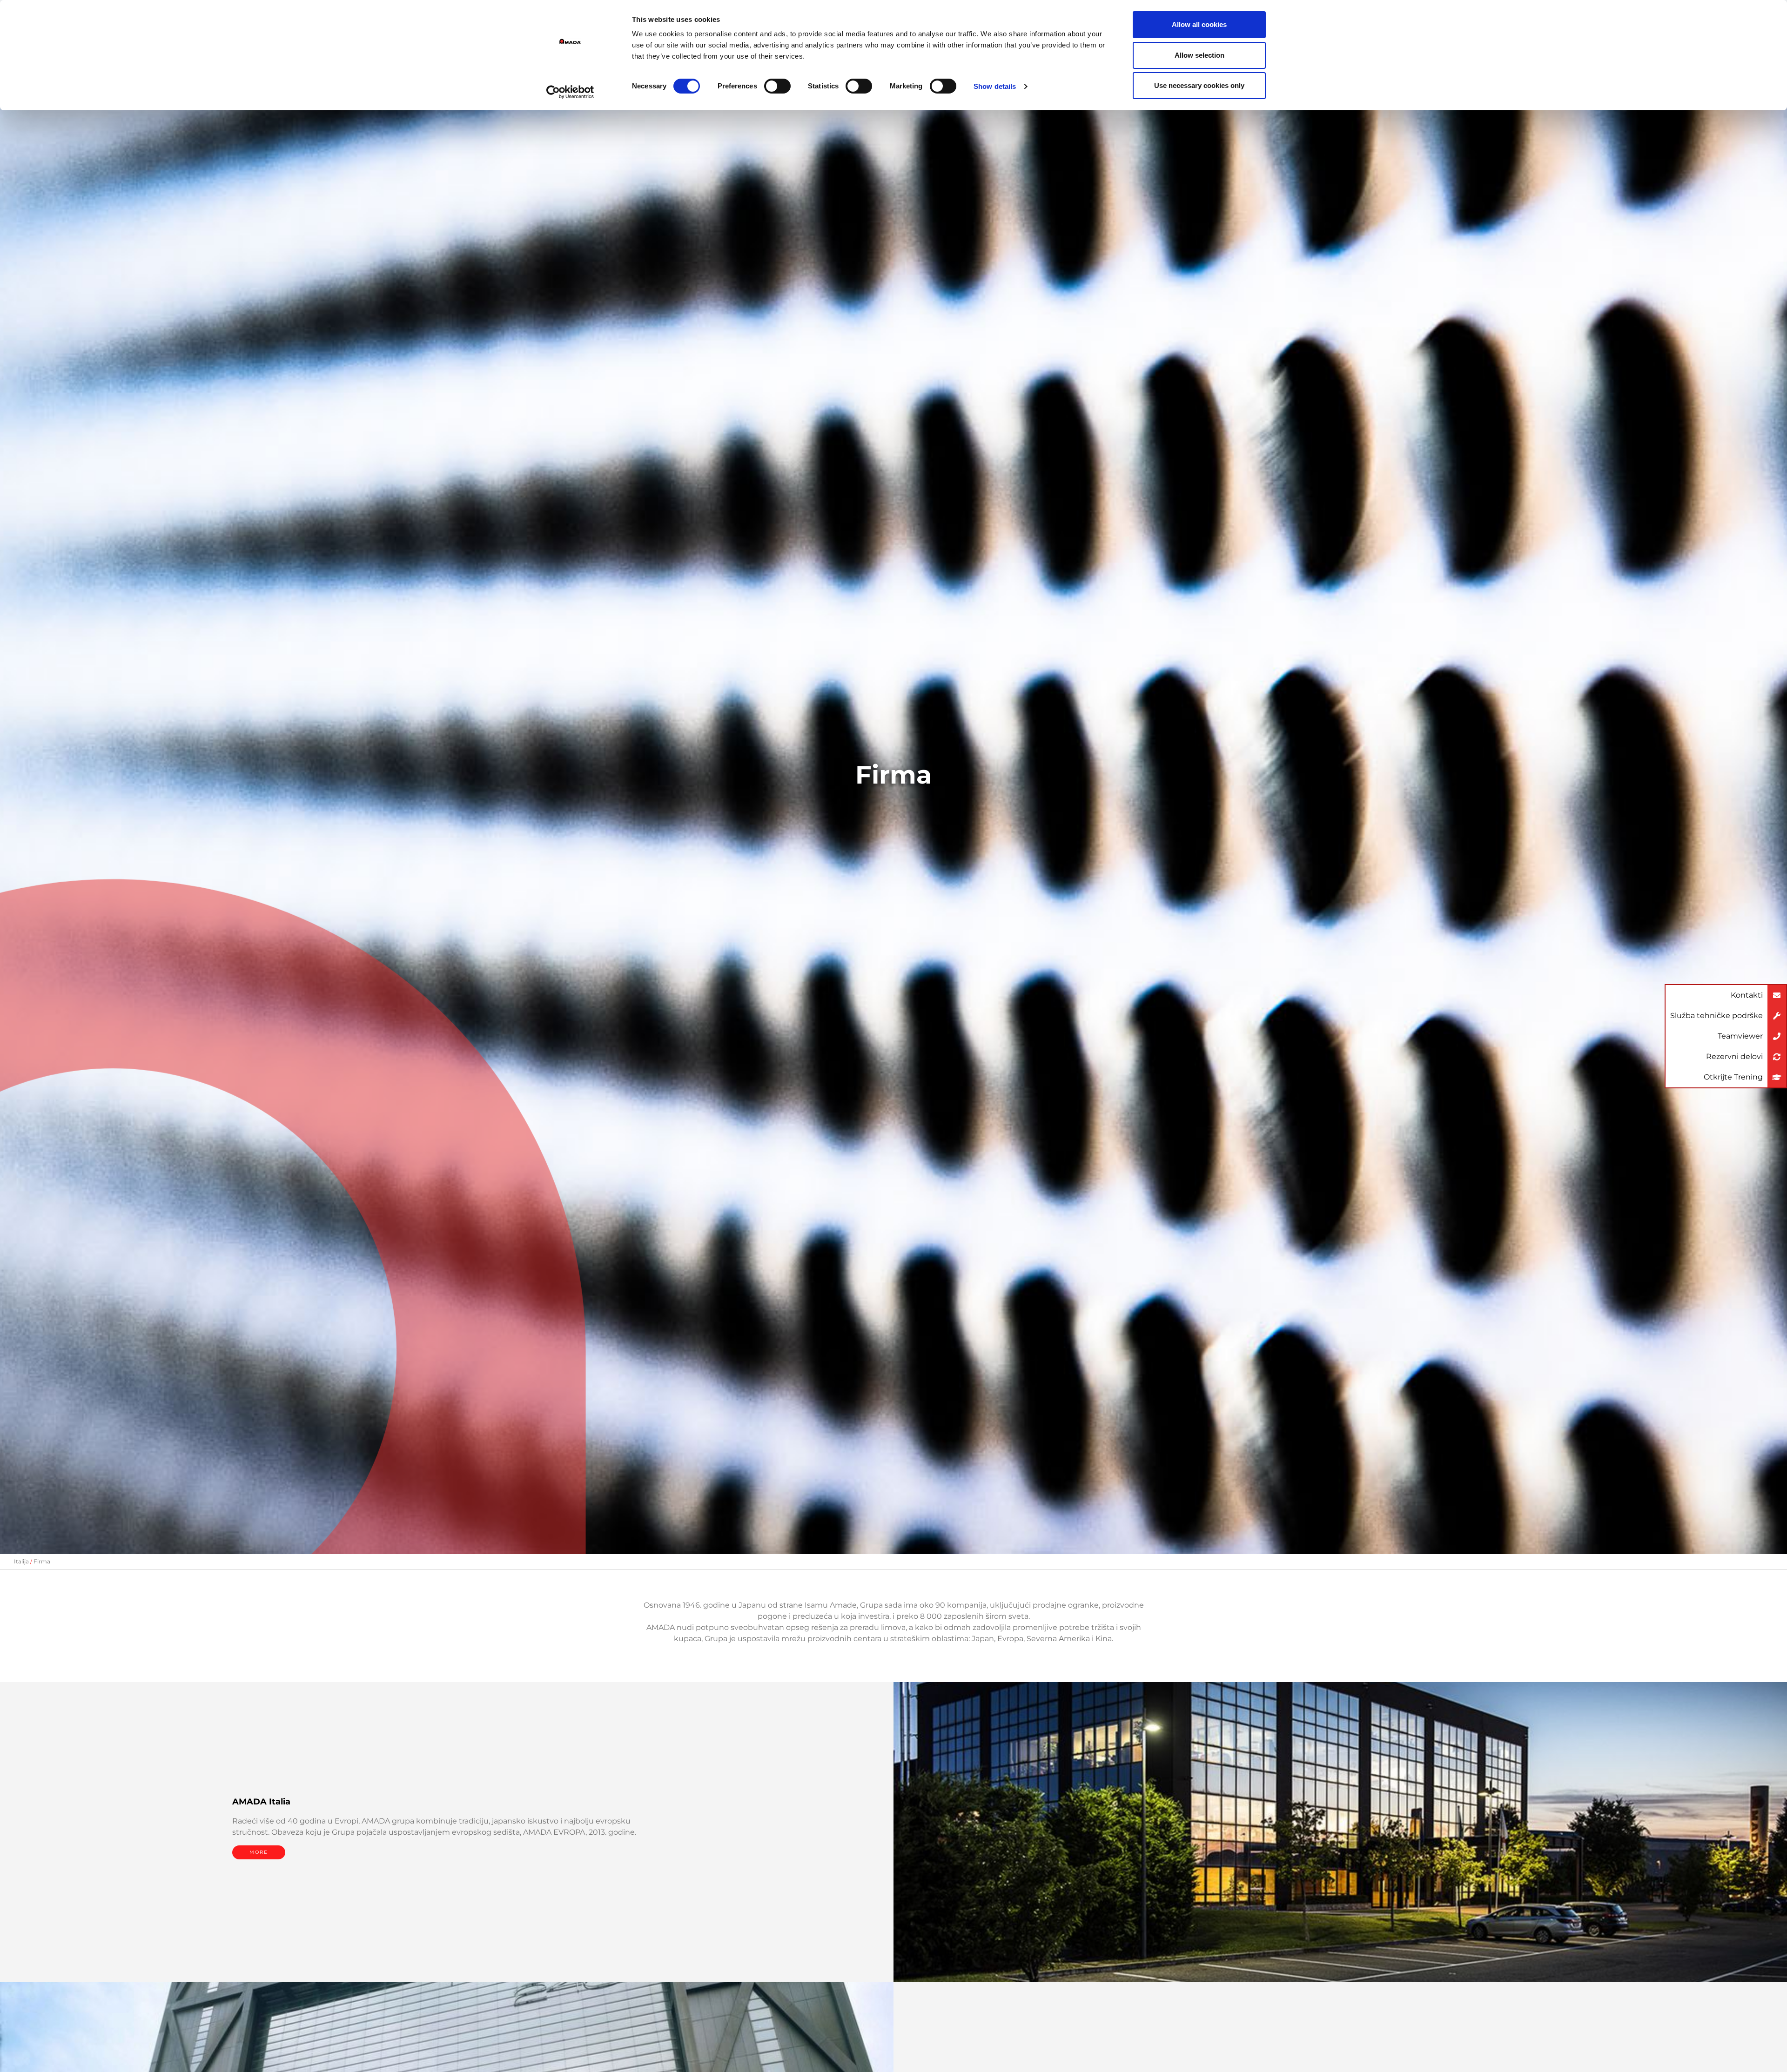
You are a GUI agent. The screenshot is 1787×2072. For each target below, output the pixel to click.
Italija (21, 1561)
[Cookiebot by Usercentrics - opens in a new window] (570, 92)
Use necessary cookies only (1199, 85)
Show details (995, 86)
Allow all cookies (1199, 24)
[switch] (777, 86)
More (259, 1852)
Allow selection (1199, 55)
